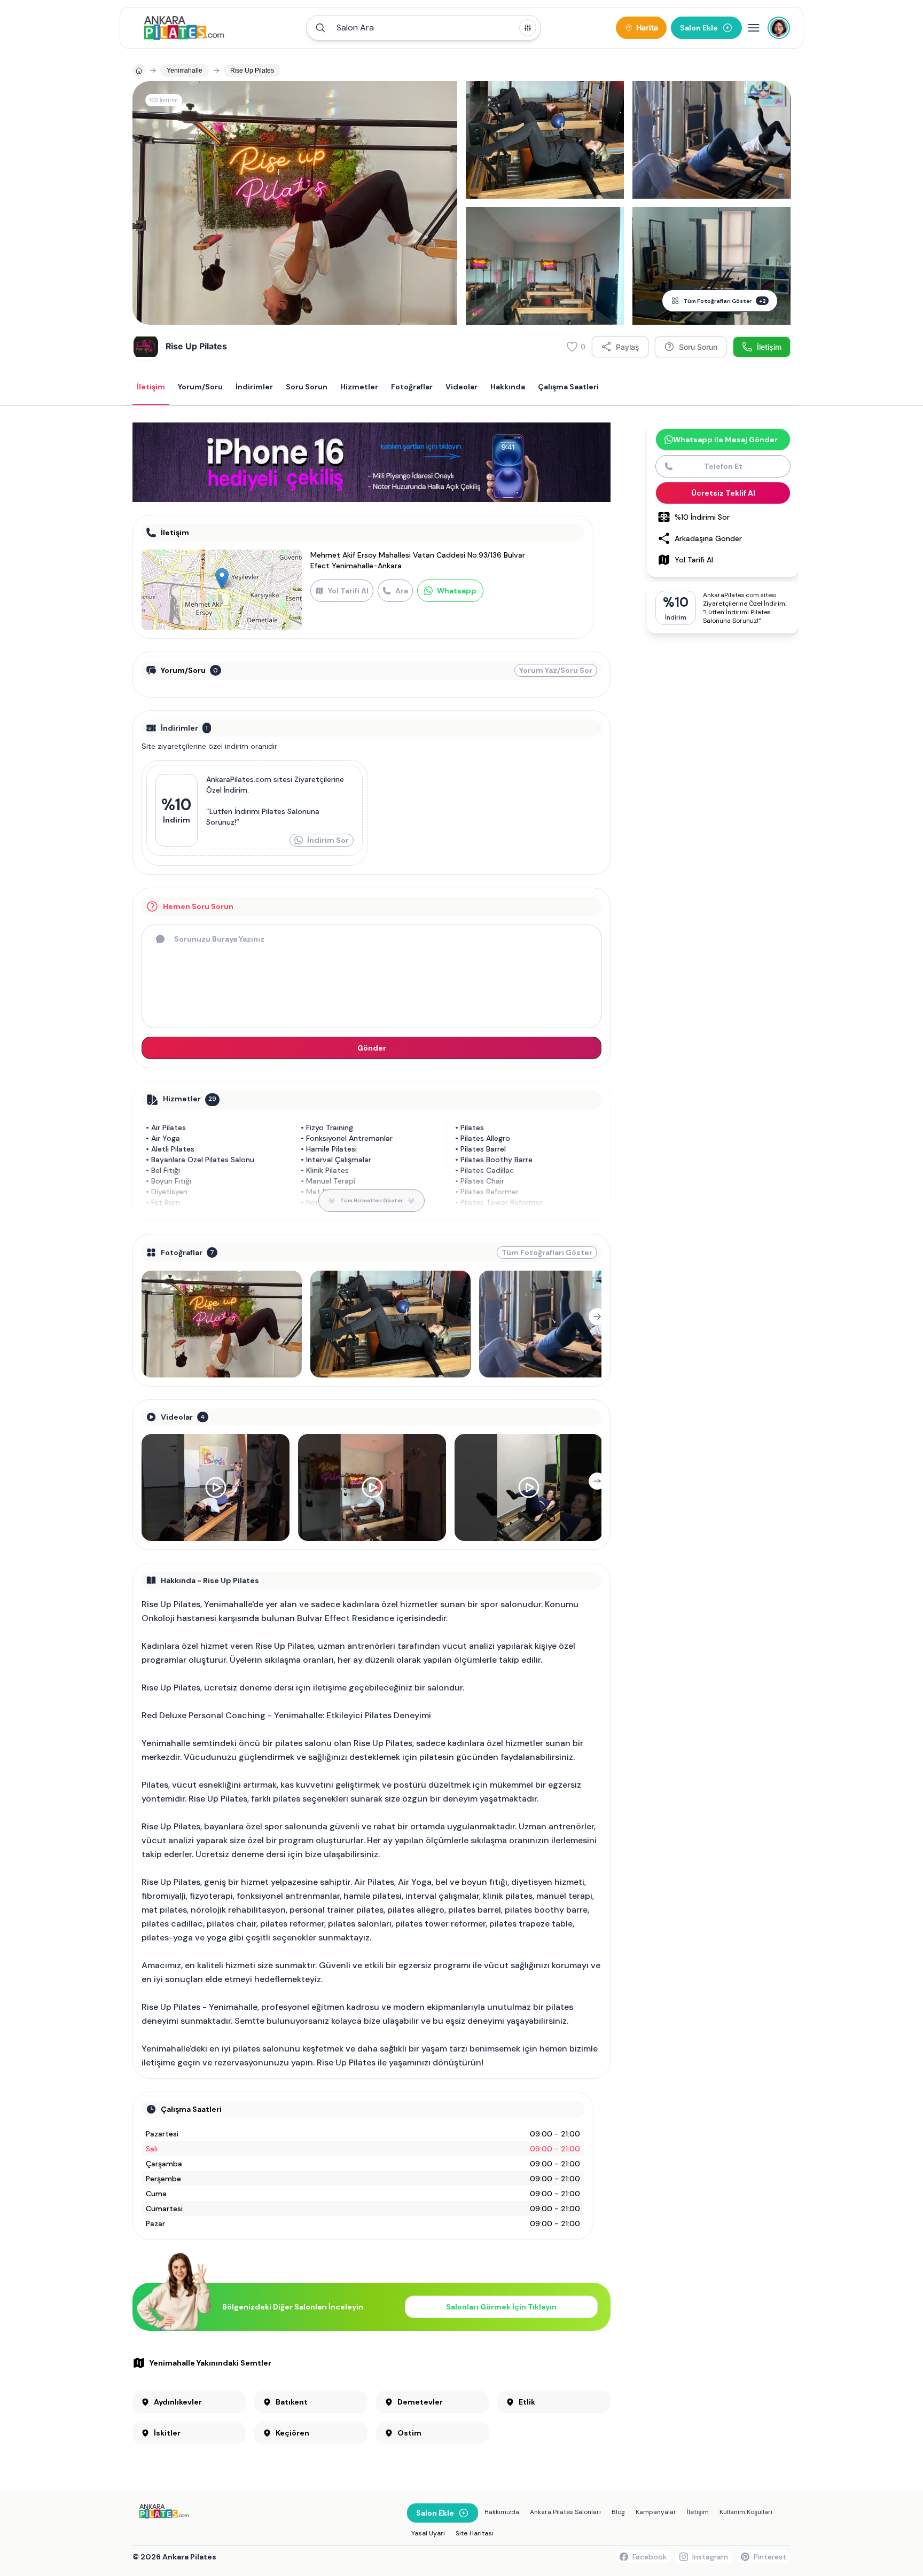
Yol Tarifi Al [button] (694, 560)
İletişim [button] (151, 387)
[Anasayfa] (139, 71)
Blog (618, 2512)
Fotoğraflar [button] (412, 387)
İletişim (698, 2512)
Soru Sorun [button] (307, 387)
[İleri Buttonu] (597, 1317)
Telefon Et (723, 466)
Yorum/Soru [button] (200, 387)
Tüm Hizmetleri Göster (371, 1200)
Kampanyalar (656, 2512)
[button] (424, 28)
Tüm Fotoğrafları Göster (725, 301)
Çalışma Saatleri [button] (568, 387)
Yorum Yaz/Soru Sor (556, 670)
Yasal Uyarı (428, 2533)
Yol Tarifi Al (348, 591)
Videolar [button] (461, 387)
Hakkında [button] (508, 387)
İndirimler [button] (254, 387)
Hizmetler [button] (359, 387)
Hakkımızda (502, 2512)
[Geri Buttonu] (146, 1317)
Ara (402, 591)
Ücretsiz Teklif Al (723, 493)
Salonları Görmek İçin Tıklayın (501, 2307)
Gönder (372, 1048)
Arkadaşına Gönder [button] (708, 538)
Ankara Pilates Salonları (565, 2512)
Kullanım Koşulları (746, 2512)
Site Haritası (475, 2533)
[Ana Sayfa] (184, 28)
